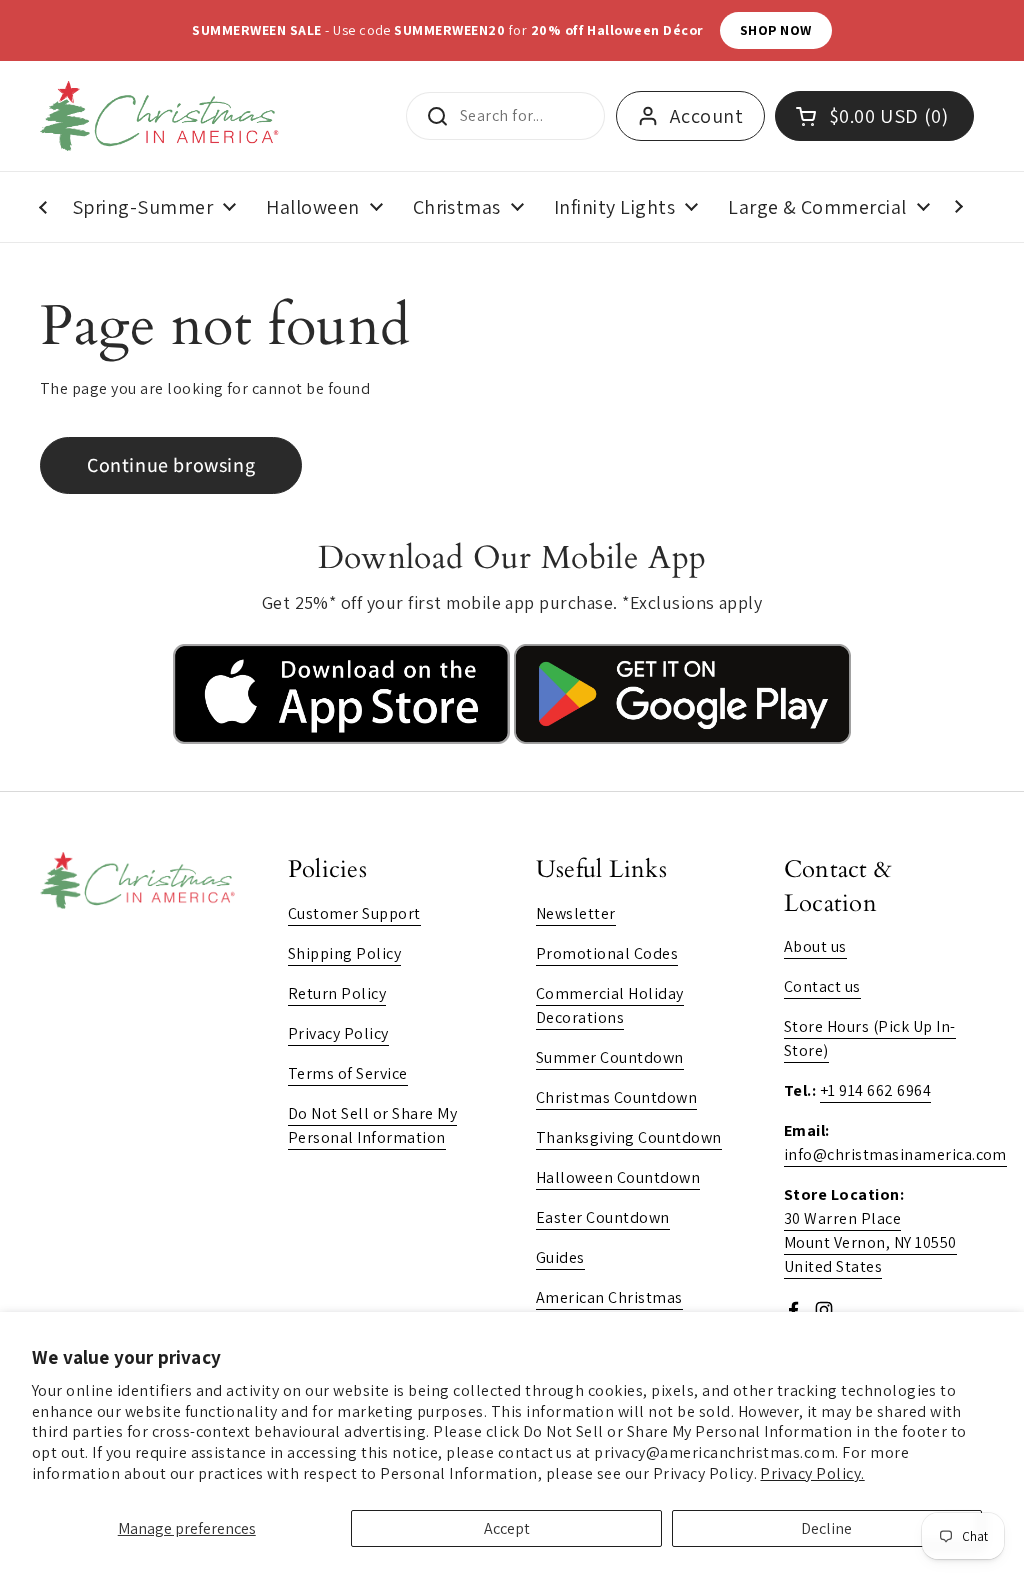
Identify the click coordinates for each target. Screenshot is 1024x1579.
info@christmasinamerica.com (895, 1154)
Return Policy (337, 993)
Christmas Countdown (616, 1097)
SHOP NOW (776, 30)
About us (815, 946)
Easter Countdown (603, 1217)
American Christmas (609, 1297)
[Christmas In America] (162, 116)
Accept (507, 1528)
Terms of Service (348, 1073)
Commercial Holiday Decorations (610, 1005)
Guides (560, 1257)
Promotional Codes (607, 953)
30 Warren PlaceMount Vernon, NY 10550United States (870, 1242)
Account (706, 116)
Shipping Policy (344, 953)
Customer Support (354, 913)
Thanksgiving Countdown (629, 1137)
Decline (826, 1528)
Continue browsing (171, 465)
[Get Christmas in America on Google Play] (682, 738)
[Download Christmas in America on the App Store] (343, 738)
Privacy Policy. (812, 1473)
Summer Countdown (610, 1057)
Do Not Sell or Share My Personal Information (372, 1125)
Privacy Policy (338, 1033)
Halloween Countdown (618, 1177)
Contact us (822, 986)
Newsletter (576, 913)
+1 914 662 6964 (875, 1090)
